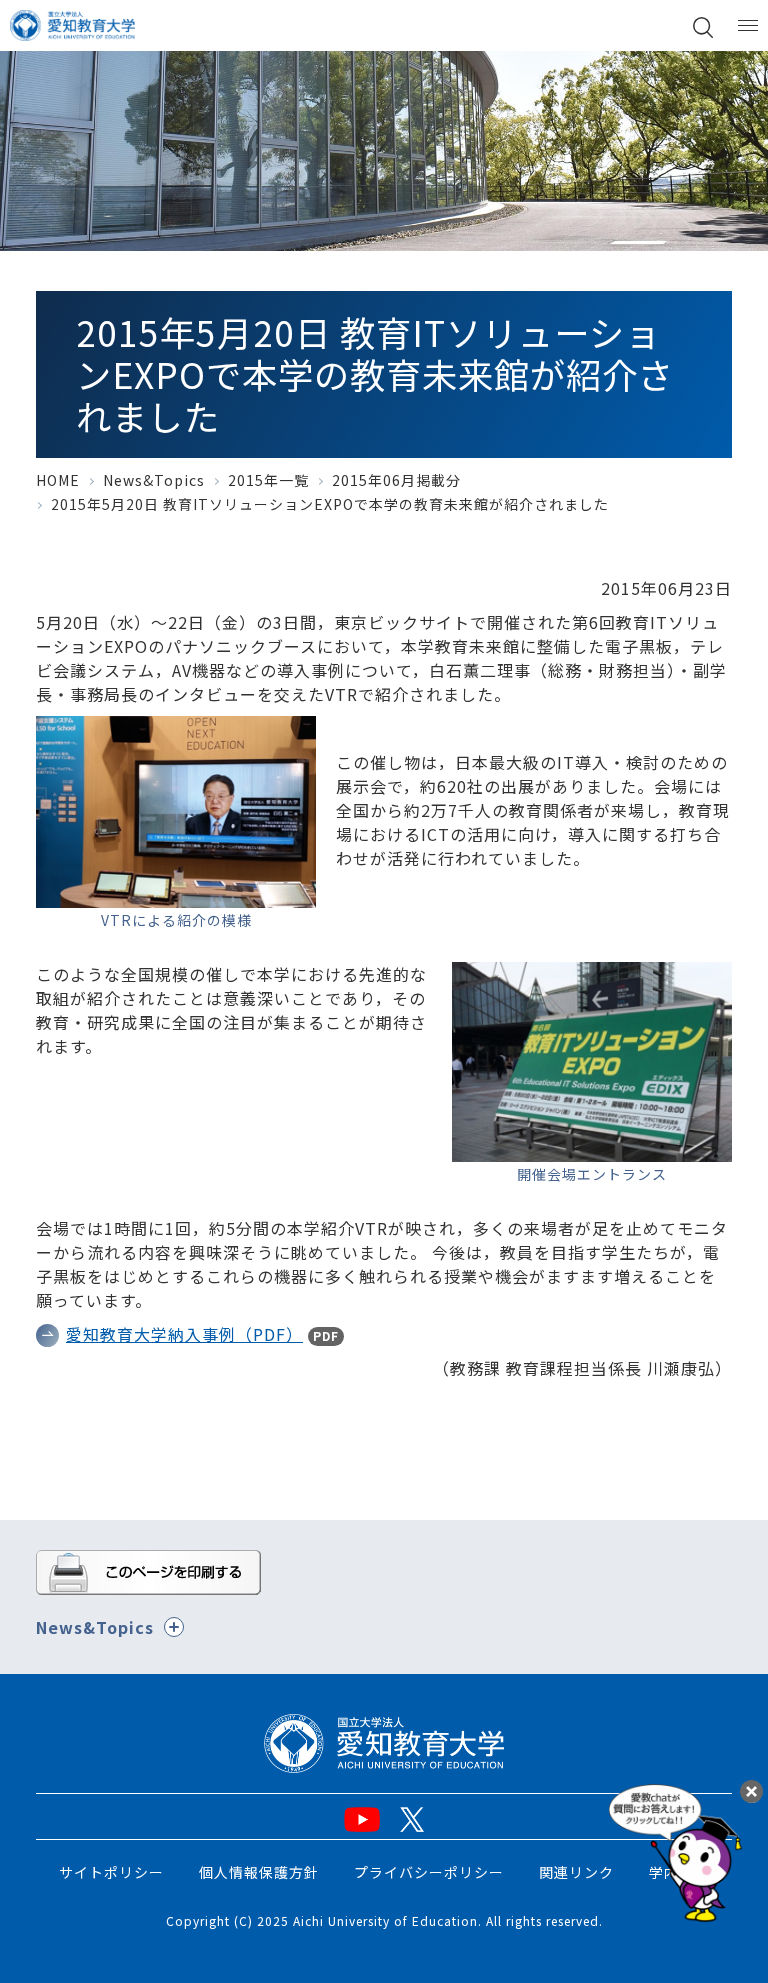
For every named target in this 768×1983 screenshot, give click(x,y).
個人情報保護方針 (259, 1872)
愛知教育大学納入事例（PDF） (184, 1334)
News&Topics (154, 480)
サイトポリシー (111, 1872)
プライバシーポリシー (429, 1872)
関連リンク (576, 1872)
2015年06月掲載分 (396, 480)
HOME (58, 480)
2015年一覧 (268, 480)
